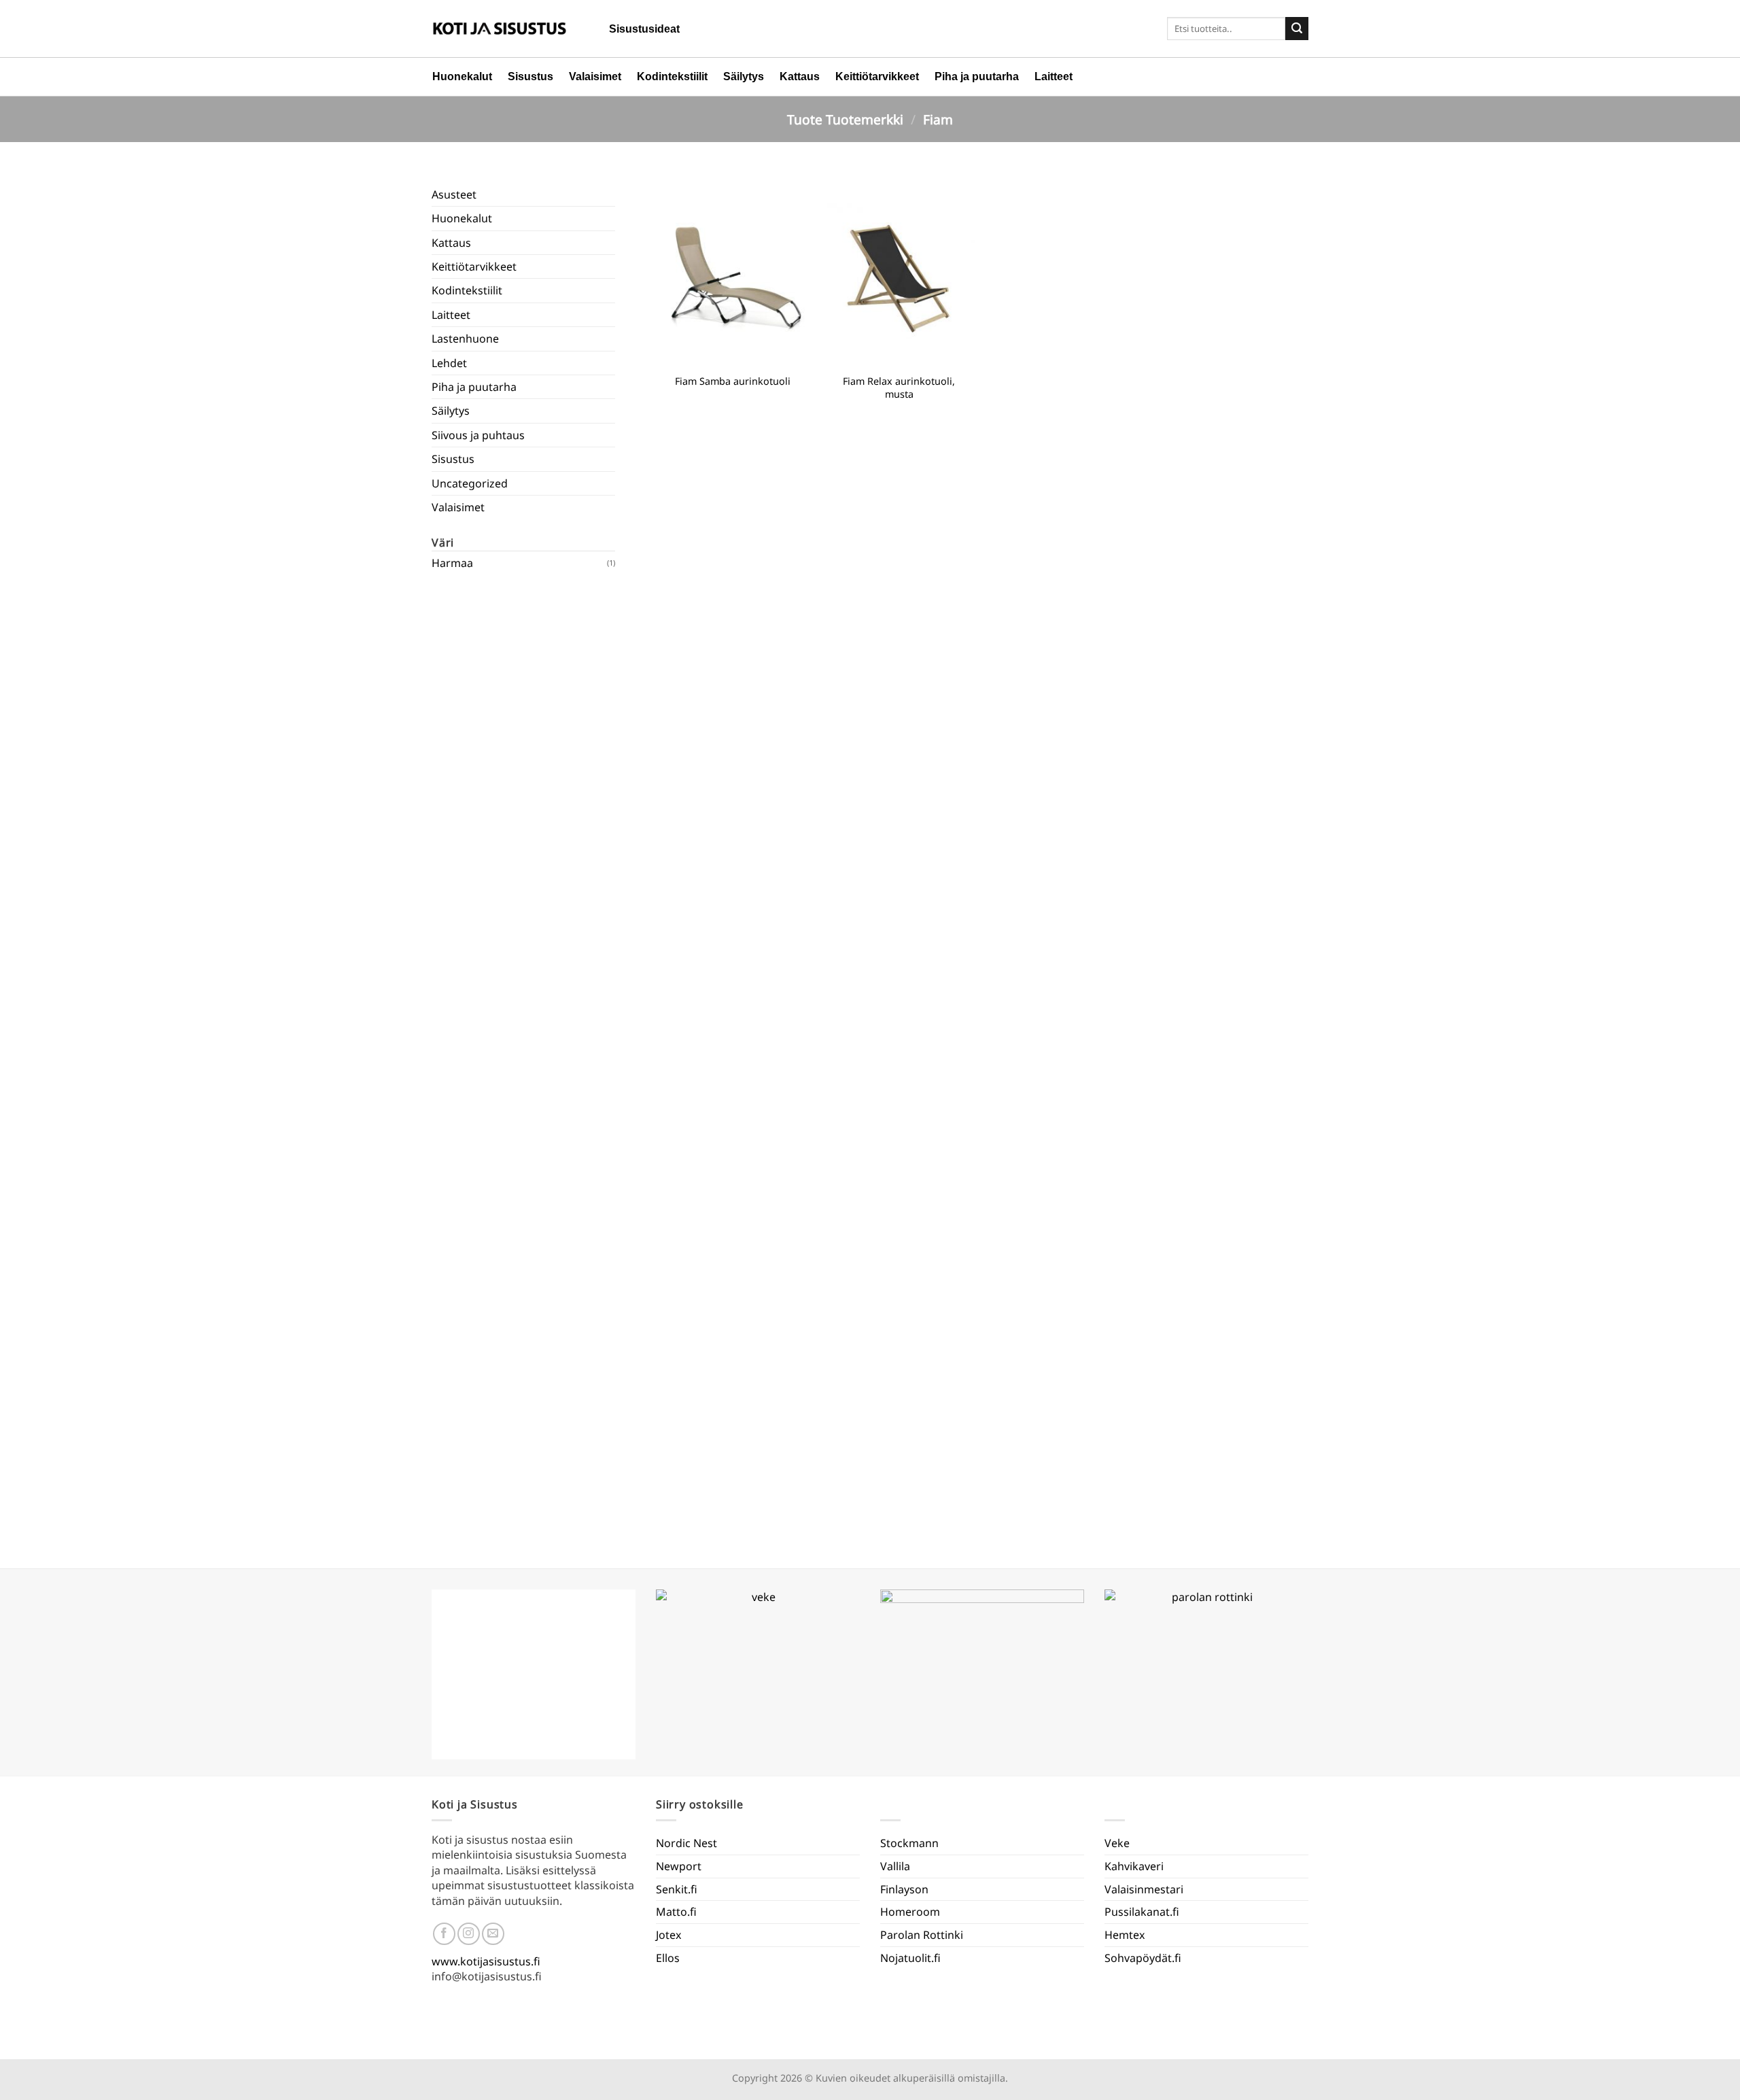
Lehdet (449, 363)
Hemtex (1125, 1935)
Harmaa (452, 563)
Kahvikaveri (1134, 1866)
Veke (1117, 1843)
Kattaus (800, 76)
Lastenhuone (465, 339)
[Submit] (1297, 29)
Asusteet (454, 194)
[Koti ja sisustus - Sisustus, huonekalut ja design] (500, 29)
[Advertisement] (523, 1061)
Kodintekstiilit (672, 76)
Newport (679, 1866)
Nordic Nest (686, 1843)
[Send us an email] (493, 1934)
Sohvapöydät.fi (1143, 1958)
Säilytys (744, 76)
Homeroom (910, 1912)
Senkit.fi (677, 1889)
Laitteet (1054, 76)
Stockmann (909, 1843)
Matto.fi (676, 1912)
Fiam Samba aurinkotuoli (733, 381)
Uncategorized (470, 483)
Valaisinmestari (1144, 1889)
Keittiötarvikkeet (877, 76)
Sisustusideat (644, 29)
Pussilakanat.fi (1142, 1912)
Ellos (668, 1958)
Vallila (895, 1866)
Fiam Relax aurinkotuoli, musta (899, 388)
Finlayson (904, 1889)
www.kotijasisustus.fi (486, 1961)
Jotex (668, 1935)
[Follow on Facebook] (444, 1934)
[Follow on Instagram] (469, 1934)
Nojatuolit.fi (910, 1958)
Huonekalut (462, 76)
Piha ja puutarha (977, 76)
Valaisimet (595, 76)
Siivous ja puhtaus (478, 435)
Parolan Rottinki (922, 1935)
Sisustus (530, 76)
